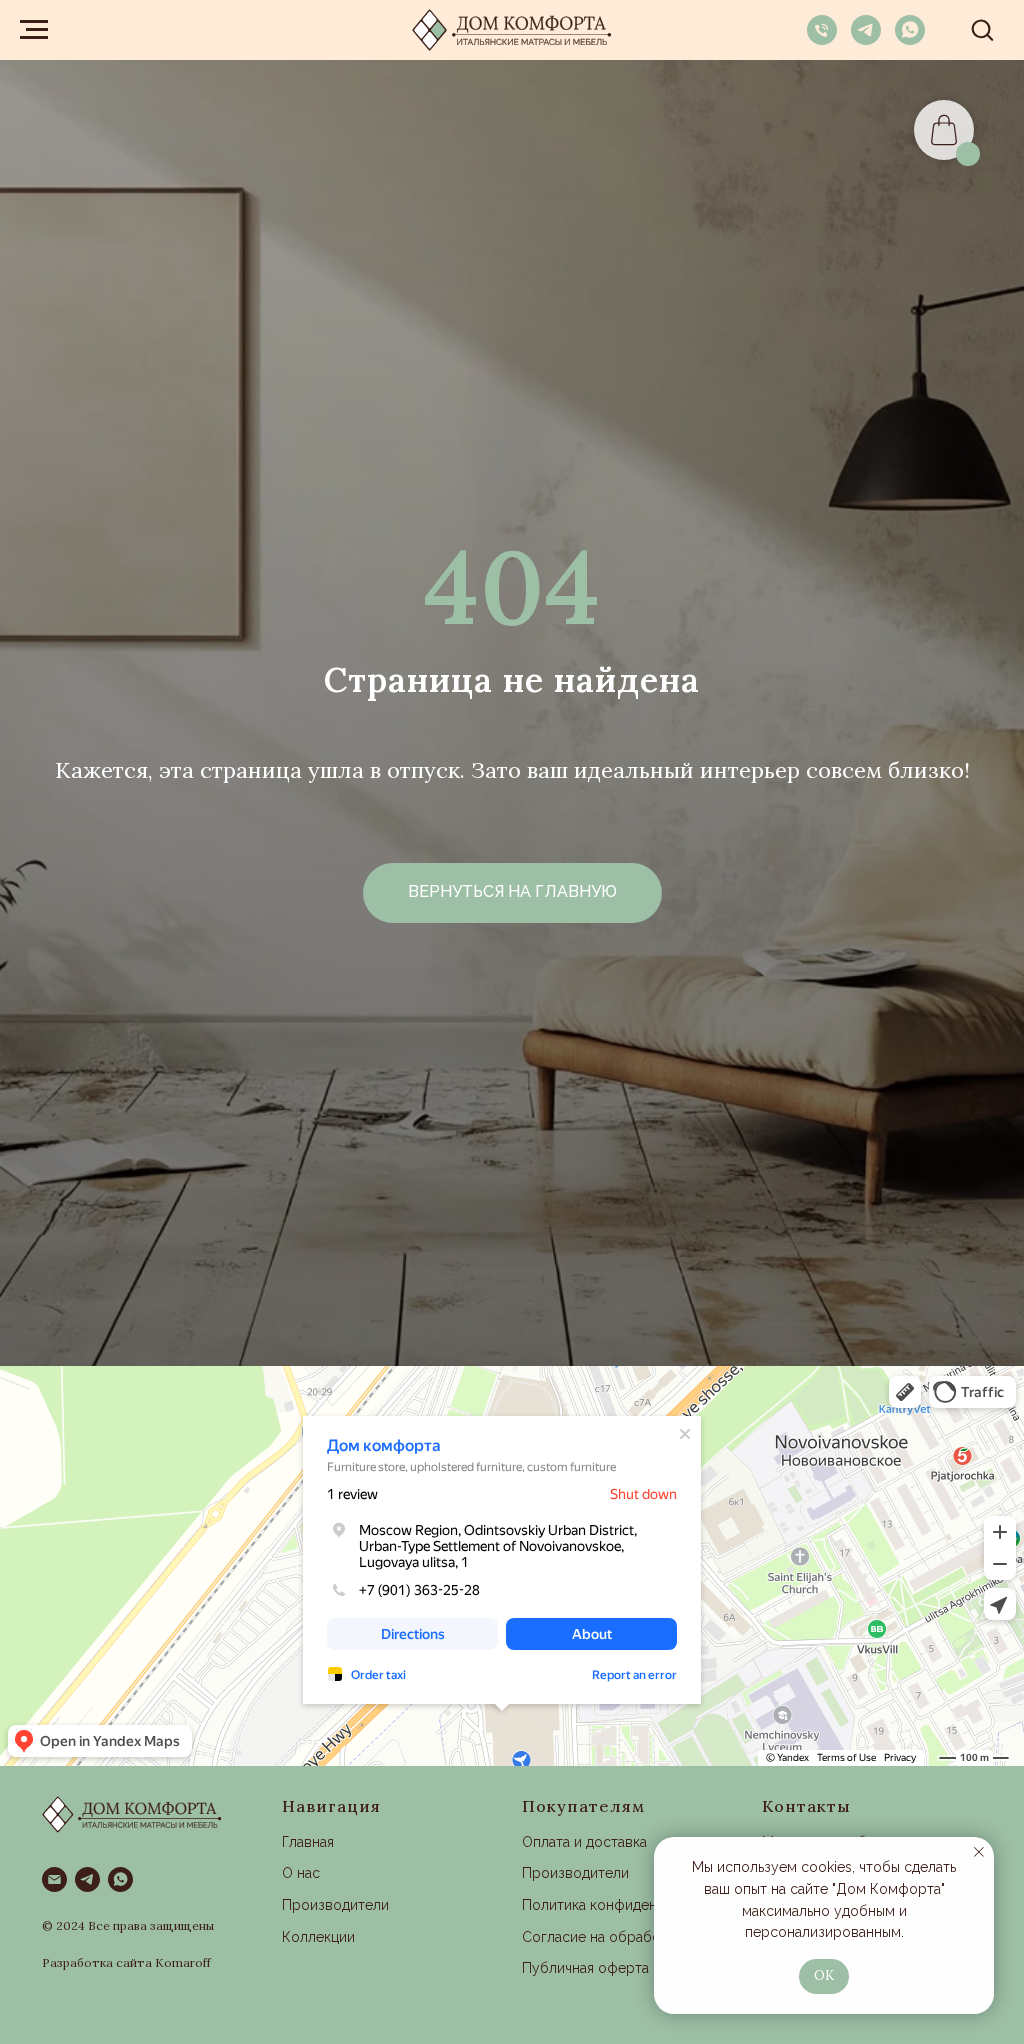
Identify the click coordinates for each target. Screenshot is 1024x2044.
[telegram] (866, 39)
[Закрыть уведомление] (979, 1852)
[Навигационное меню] (34, 30)
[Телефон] (822, 39)
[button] (982, 29)
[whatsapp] (910, 39)
